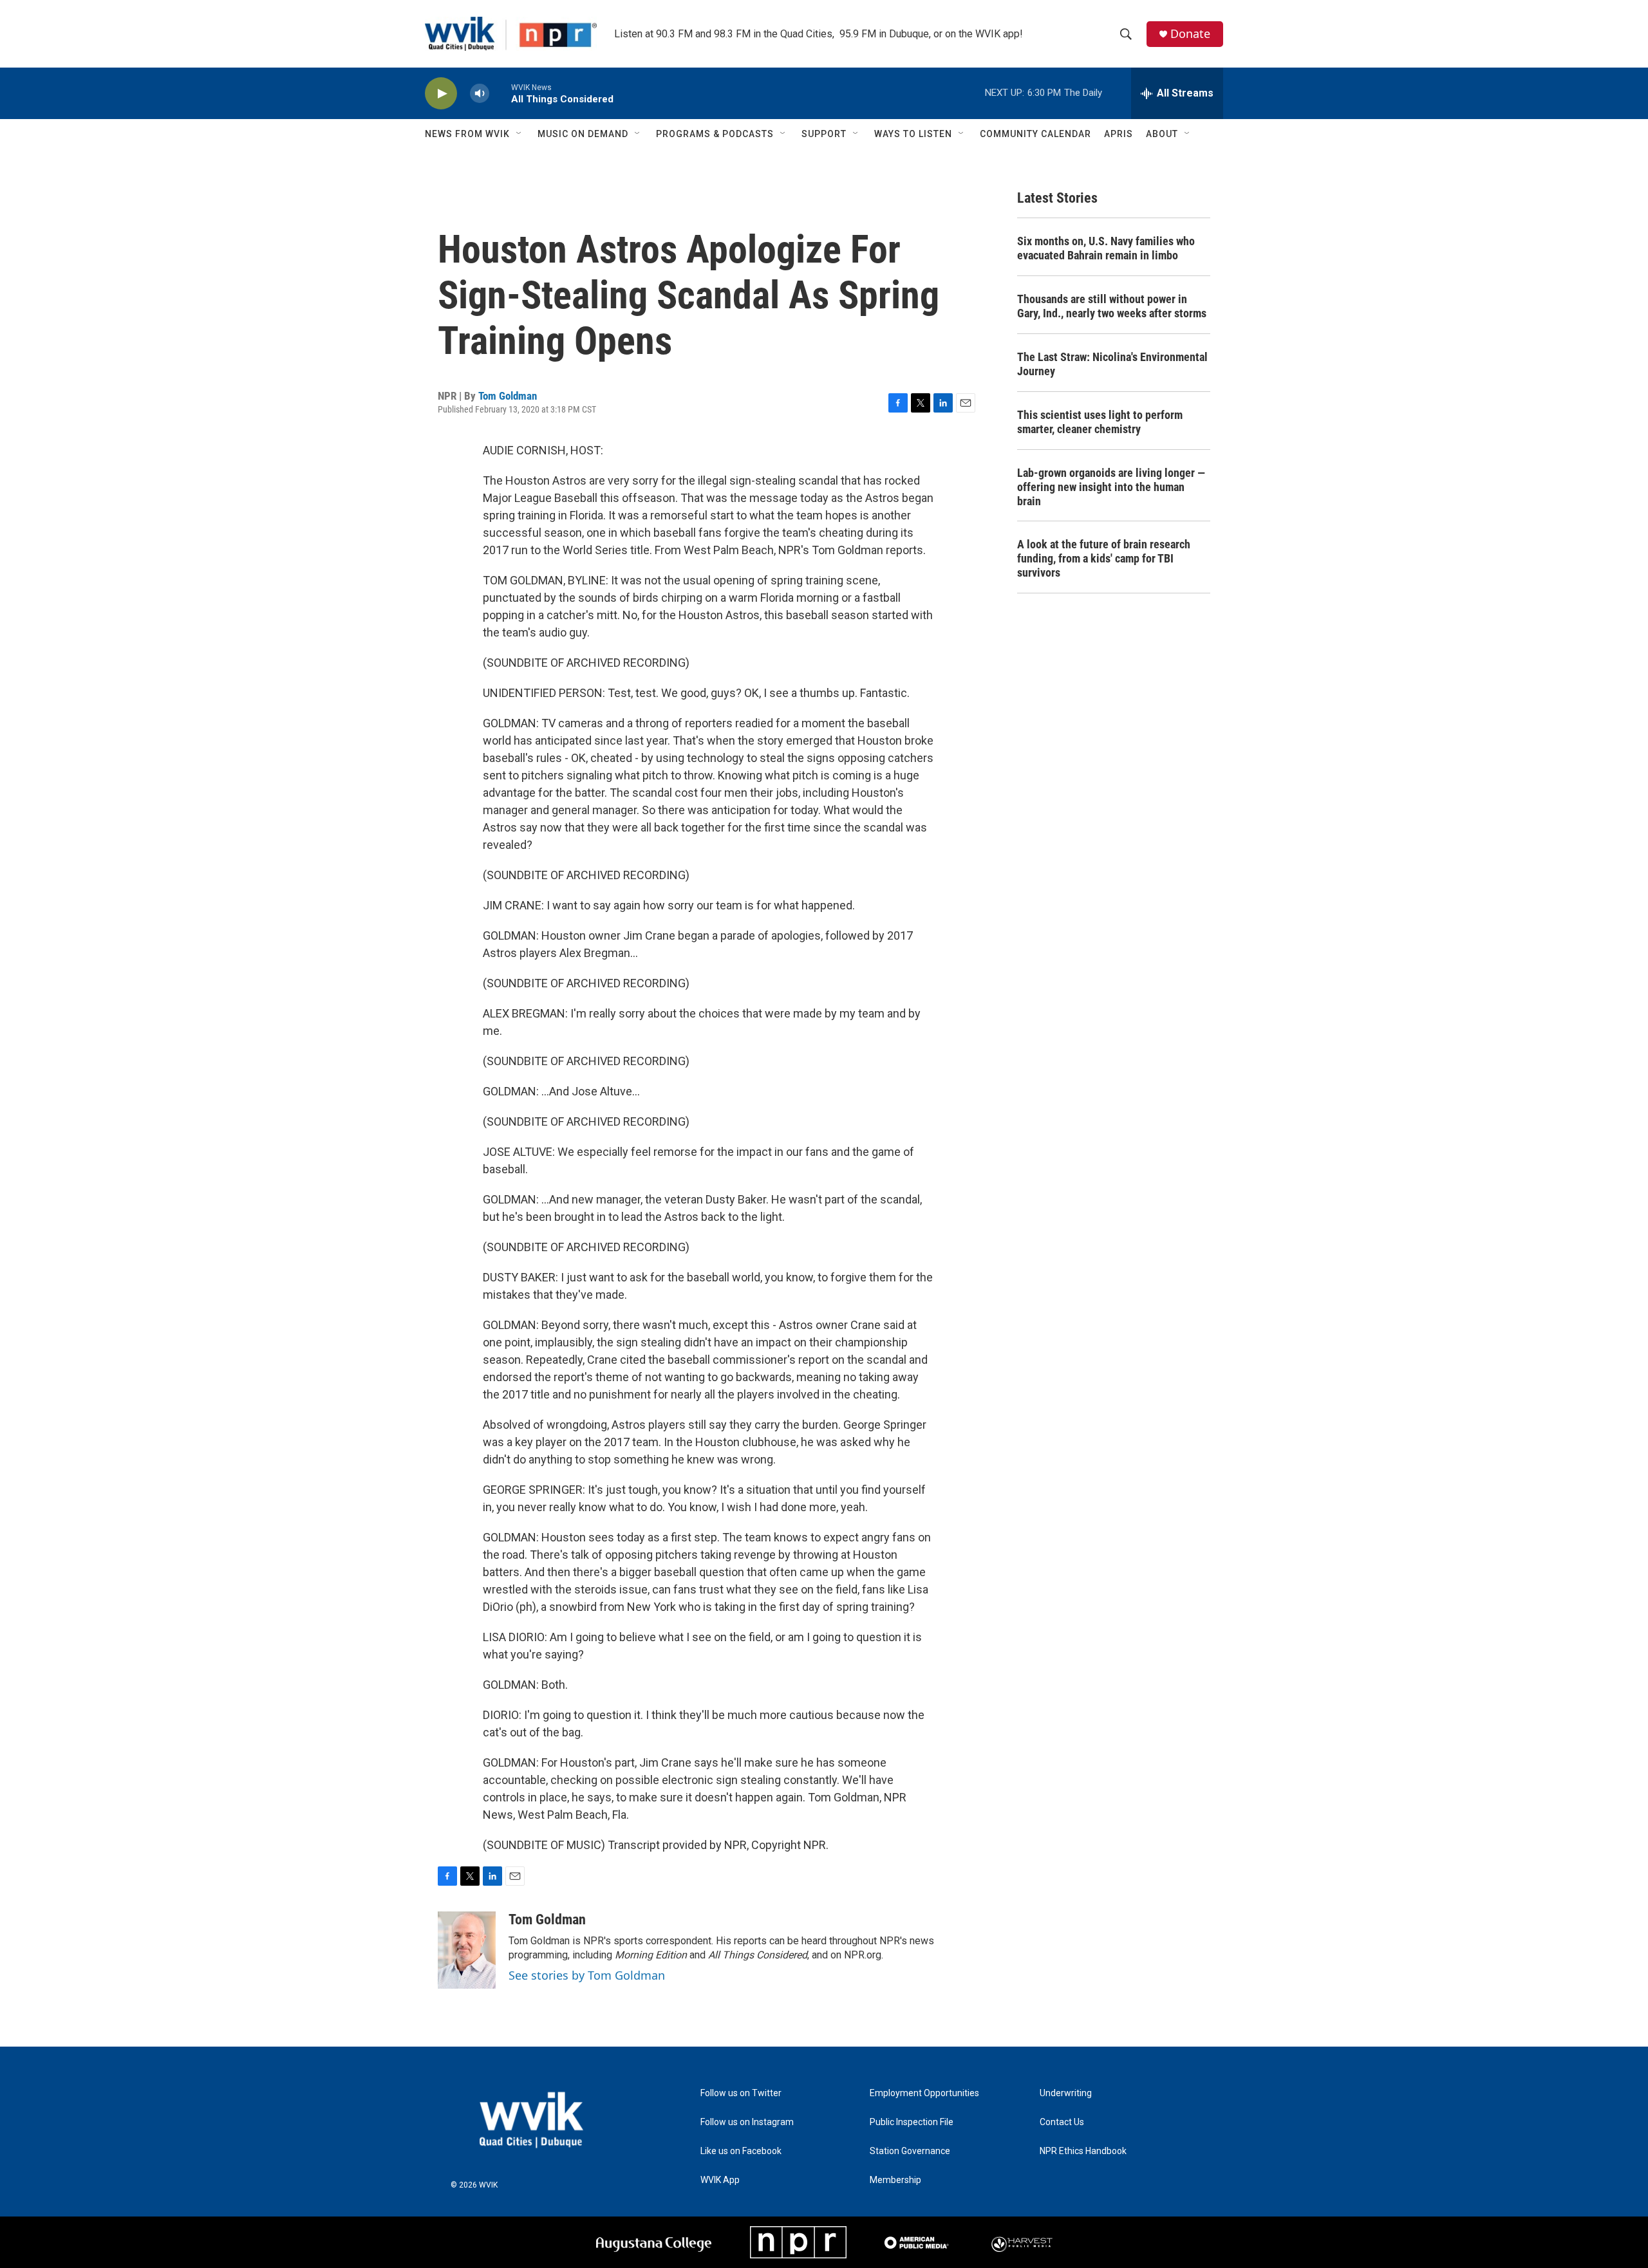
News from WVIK (467, 134)
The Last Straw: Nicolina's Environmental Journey (1112, 364)
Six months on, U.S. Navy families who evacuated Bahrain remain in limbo (1106, 248)
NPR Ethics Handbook (1083, 2151)
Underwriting (1066, 2093)
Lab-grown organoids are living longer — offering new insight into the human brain (1111, 487)
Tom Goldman (508, 396)
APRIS (1119, 134)
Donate (1190, 34)
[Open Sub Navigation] (520, 134)
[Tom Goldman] (467, 1950)
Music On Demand (583, 134)
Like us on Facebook (741, 2151)
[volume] (480, 94)
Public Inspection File (912, 2122)
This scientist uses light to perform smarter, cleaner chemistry (1100, 422)
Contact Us (1062, 2122)
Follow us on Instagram (747, 2122)
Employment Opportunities (924, 2093)
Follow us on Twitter (741, 2093)
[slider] (500, 93)
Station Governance (910, 2151)
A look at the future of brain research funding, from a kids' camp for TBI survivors (1104, 558)
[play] (441, 94)
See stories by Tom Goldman (587, 1975)
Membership (895, 2180)
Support (824, 134)
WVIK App (720, 2180)
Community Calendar (1035, 134)
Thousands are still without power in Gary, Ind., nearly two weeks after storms (1112, 306)
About (1162, 134)
